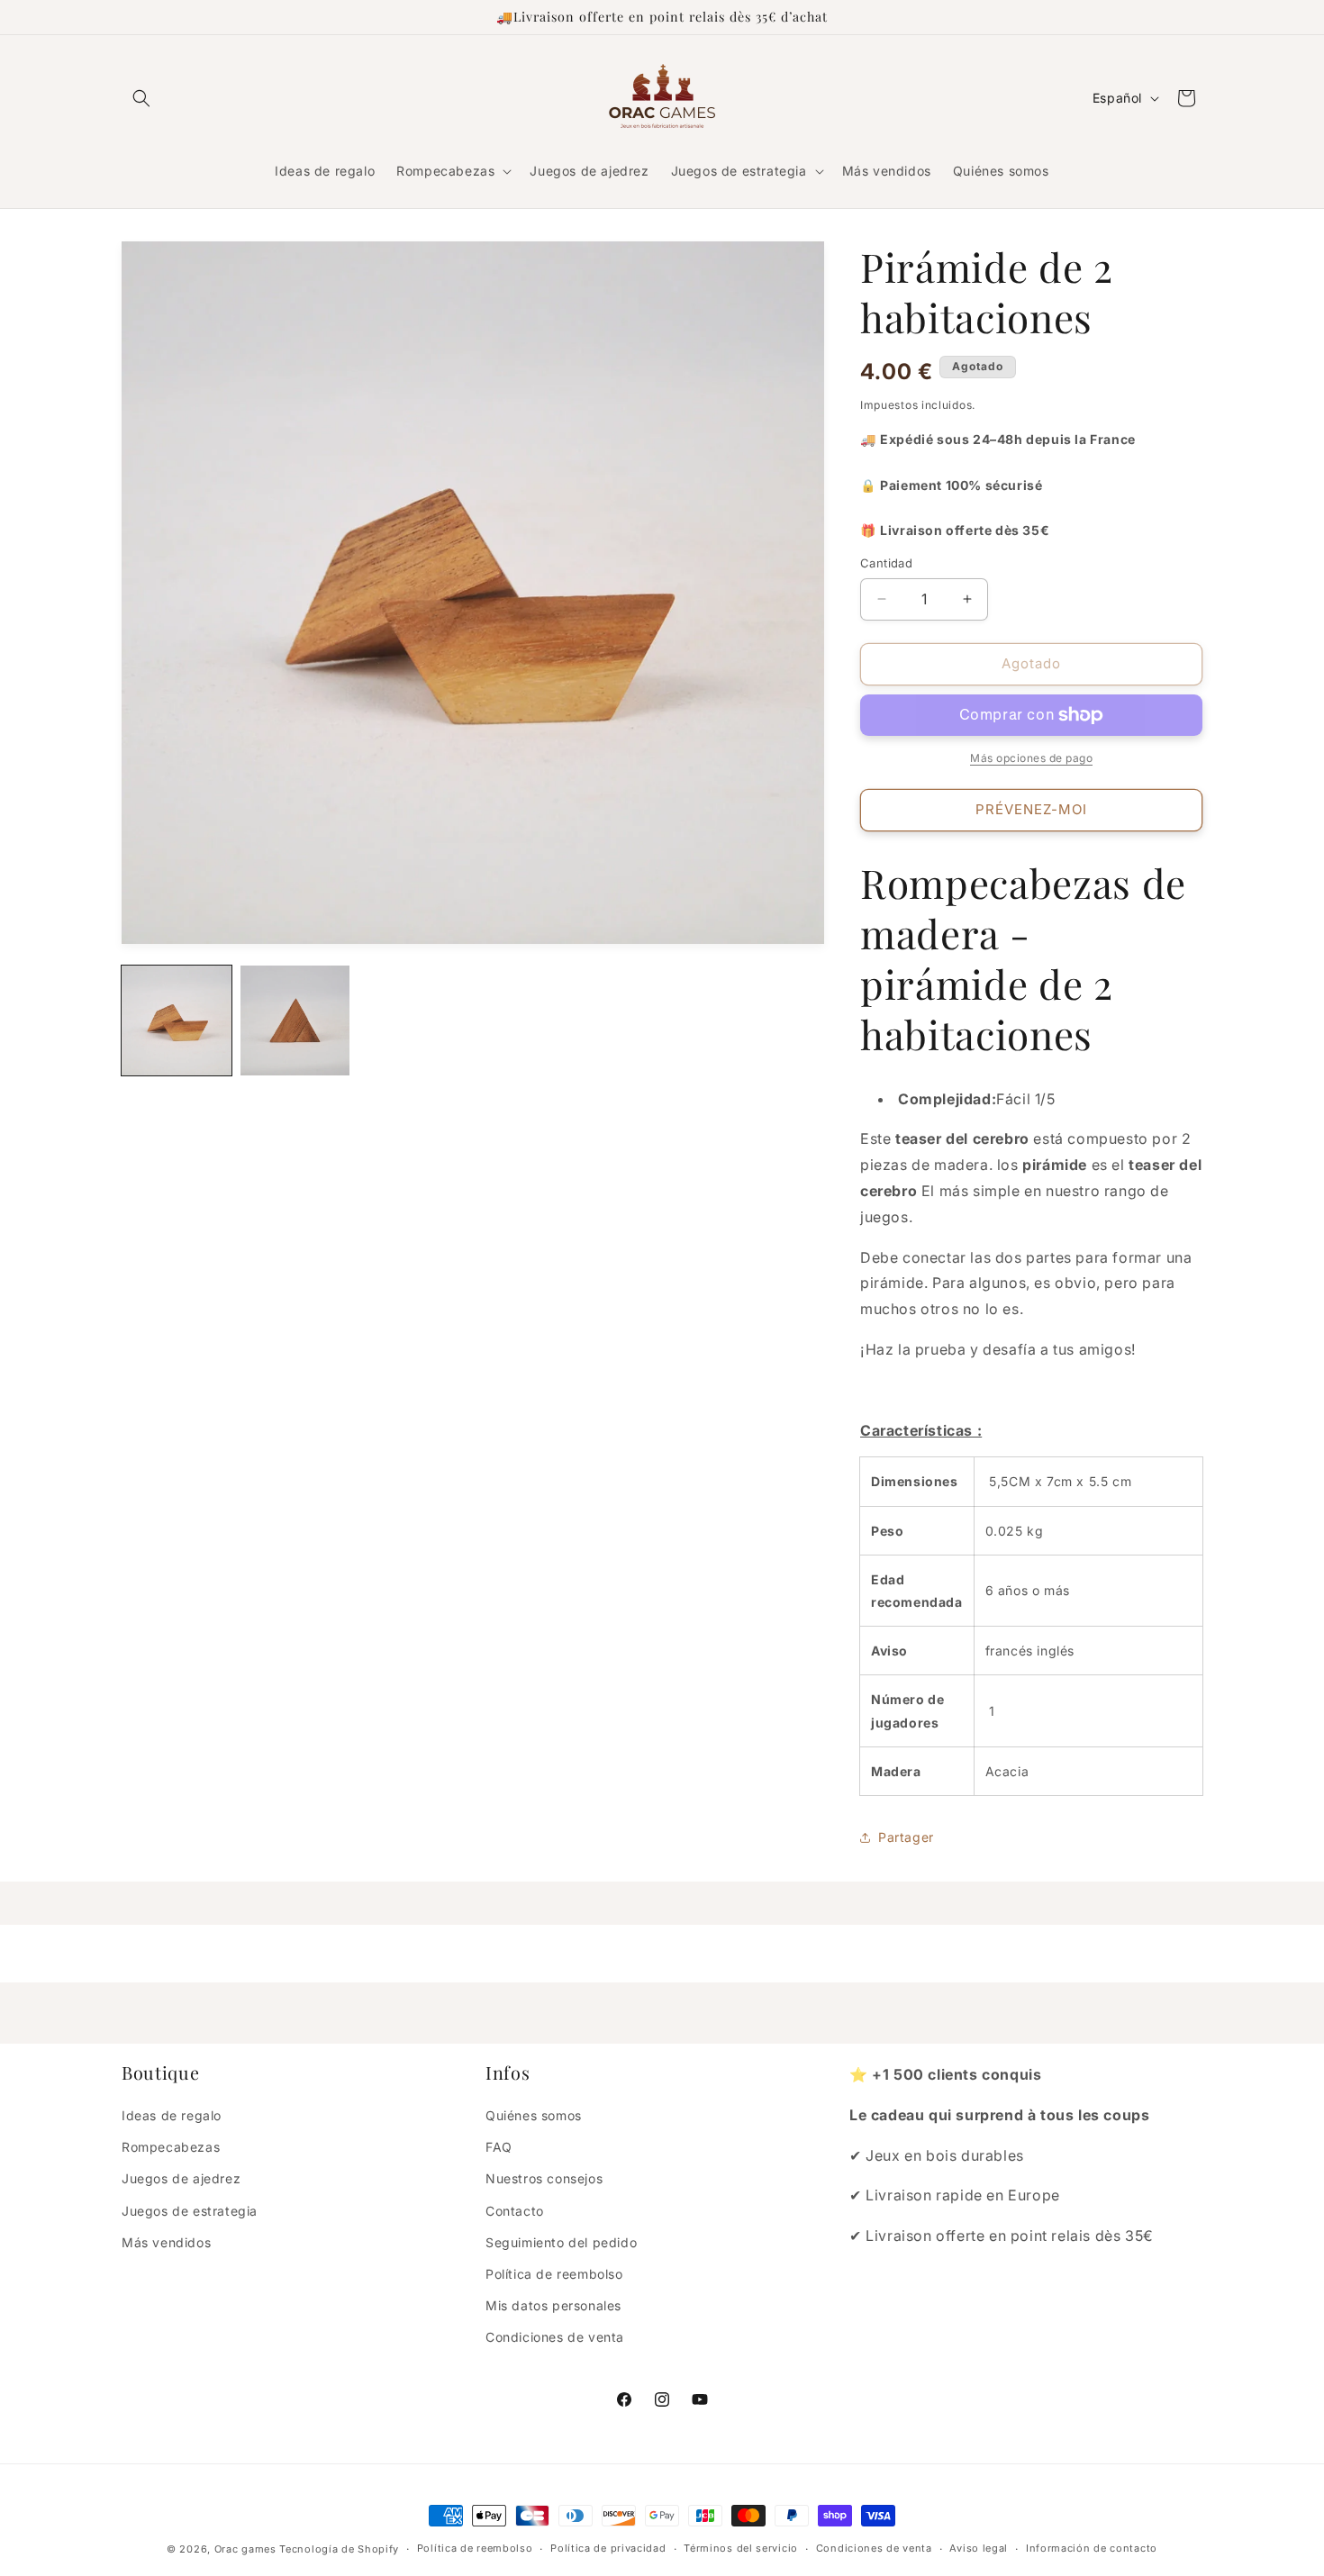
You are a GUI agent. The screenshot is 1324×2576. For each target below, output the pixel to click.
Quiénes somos (534, 2115)
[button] (141, 98)
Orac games (245, 2549)
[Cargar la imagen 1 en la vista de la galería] (177, 1020)
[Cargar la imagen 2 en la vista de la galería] (295, 1020)
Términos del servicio (741, 2548)
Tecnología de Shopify (339, 2549)
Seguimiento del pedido (561, 2242)
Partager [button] (906, 1837)
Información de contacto (1092, 2548)
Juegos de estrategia (190, 2211)
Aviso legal (979, 2548)
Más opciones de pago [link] (1031, 758)
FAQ (499, 2147)
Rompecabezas (171, 2147)
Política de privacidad (608, 2548)
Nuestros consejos (544, 2178)
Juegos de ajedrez (181, 2178)
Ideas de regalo (172, 2115)
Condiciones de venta (555, 2337)
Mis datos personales (553, 2305)
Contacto (515, 2211)
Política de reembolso (554, 2274)
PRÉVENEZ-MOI (1031, 809)
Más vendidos (166, 2242)
